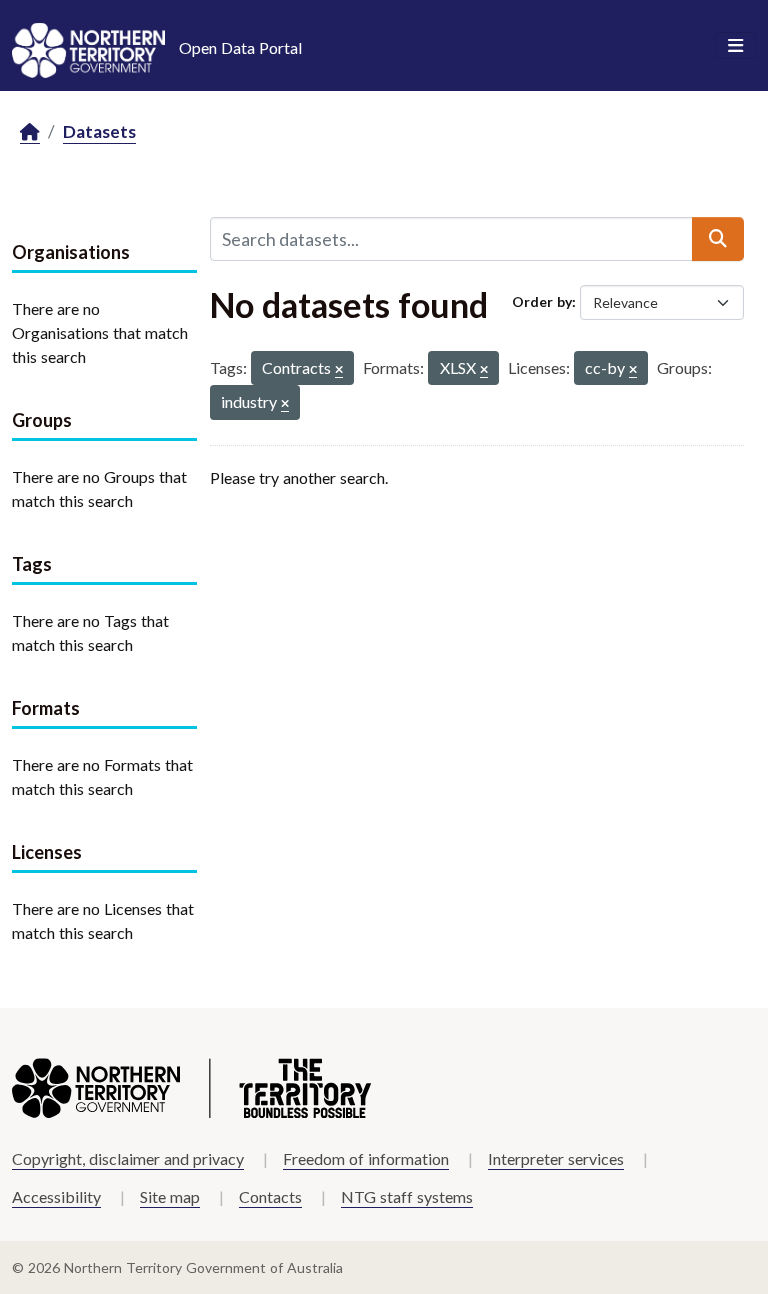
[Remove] (339, 370)
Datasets (99, 131)
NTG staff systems (407, 1196)
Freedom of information (366, 1158)
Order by (542, 301)
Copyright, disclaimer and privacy (128, 1158)
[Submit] (718, 239)
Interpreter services (556, 1158)
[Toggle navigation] (735, 46)
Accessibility (56, 1196)
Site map (170, 1196)
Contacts (270, 1196)
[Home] (30, 132)
